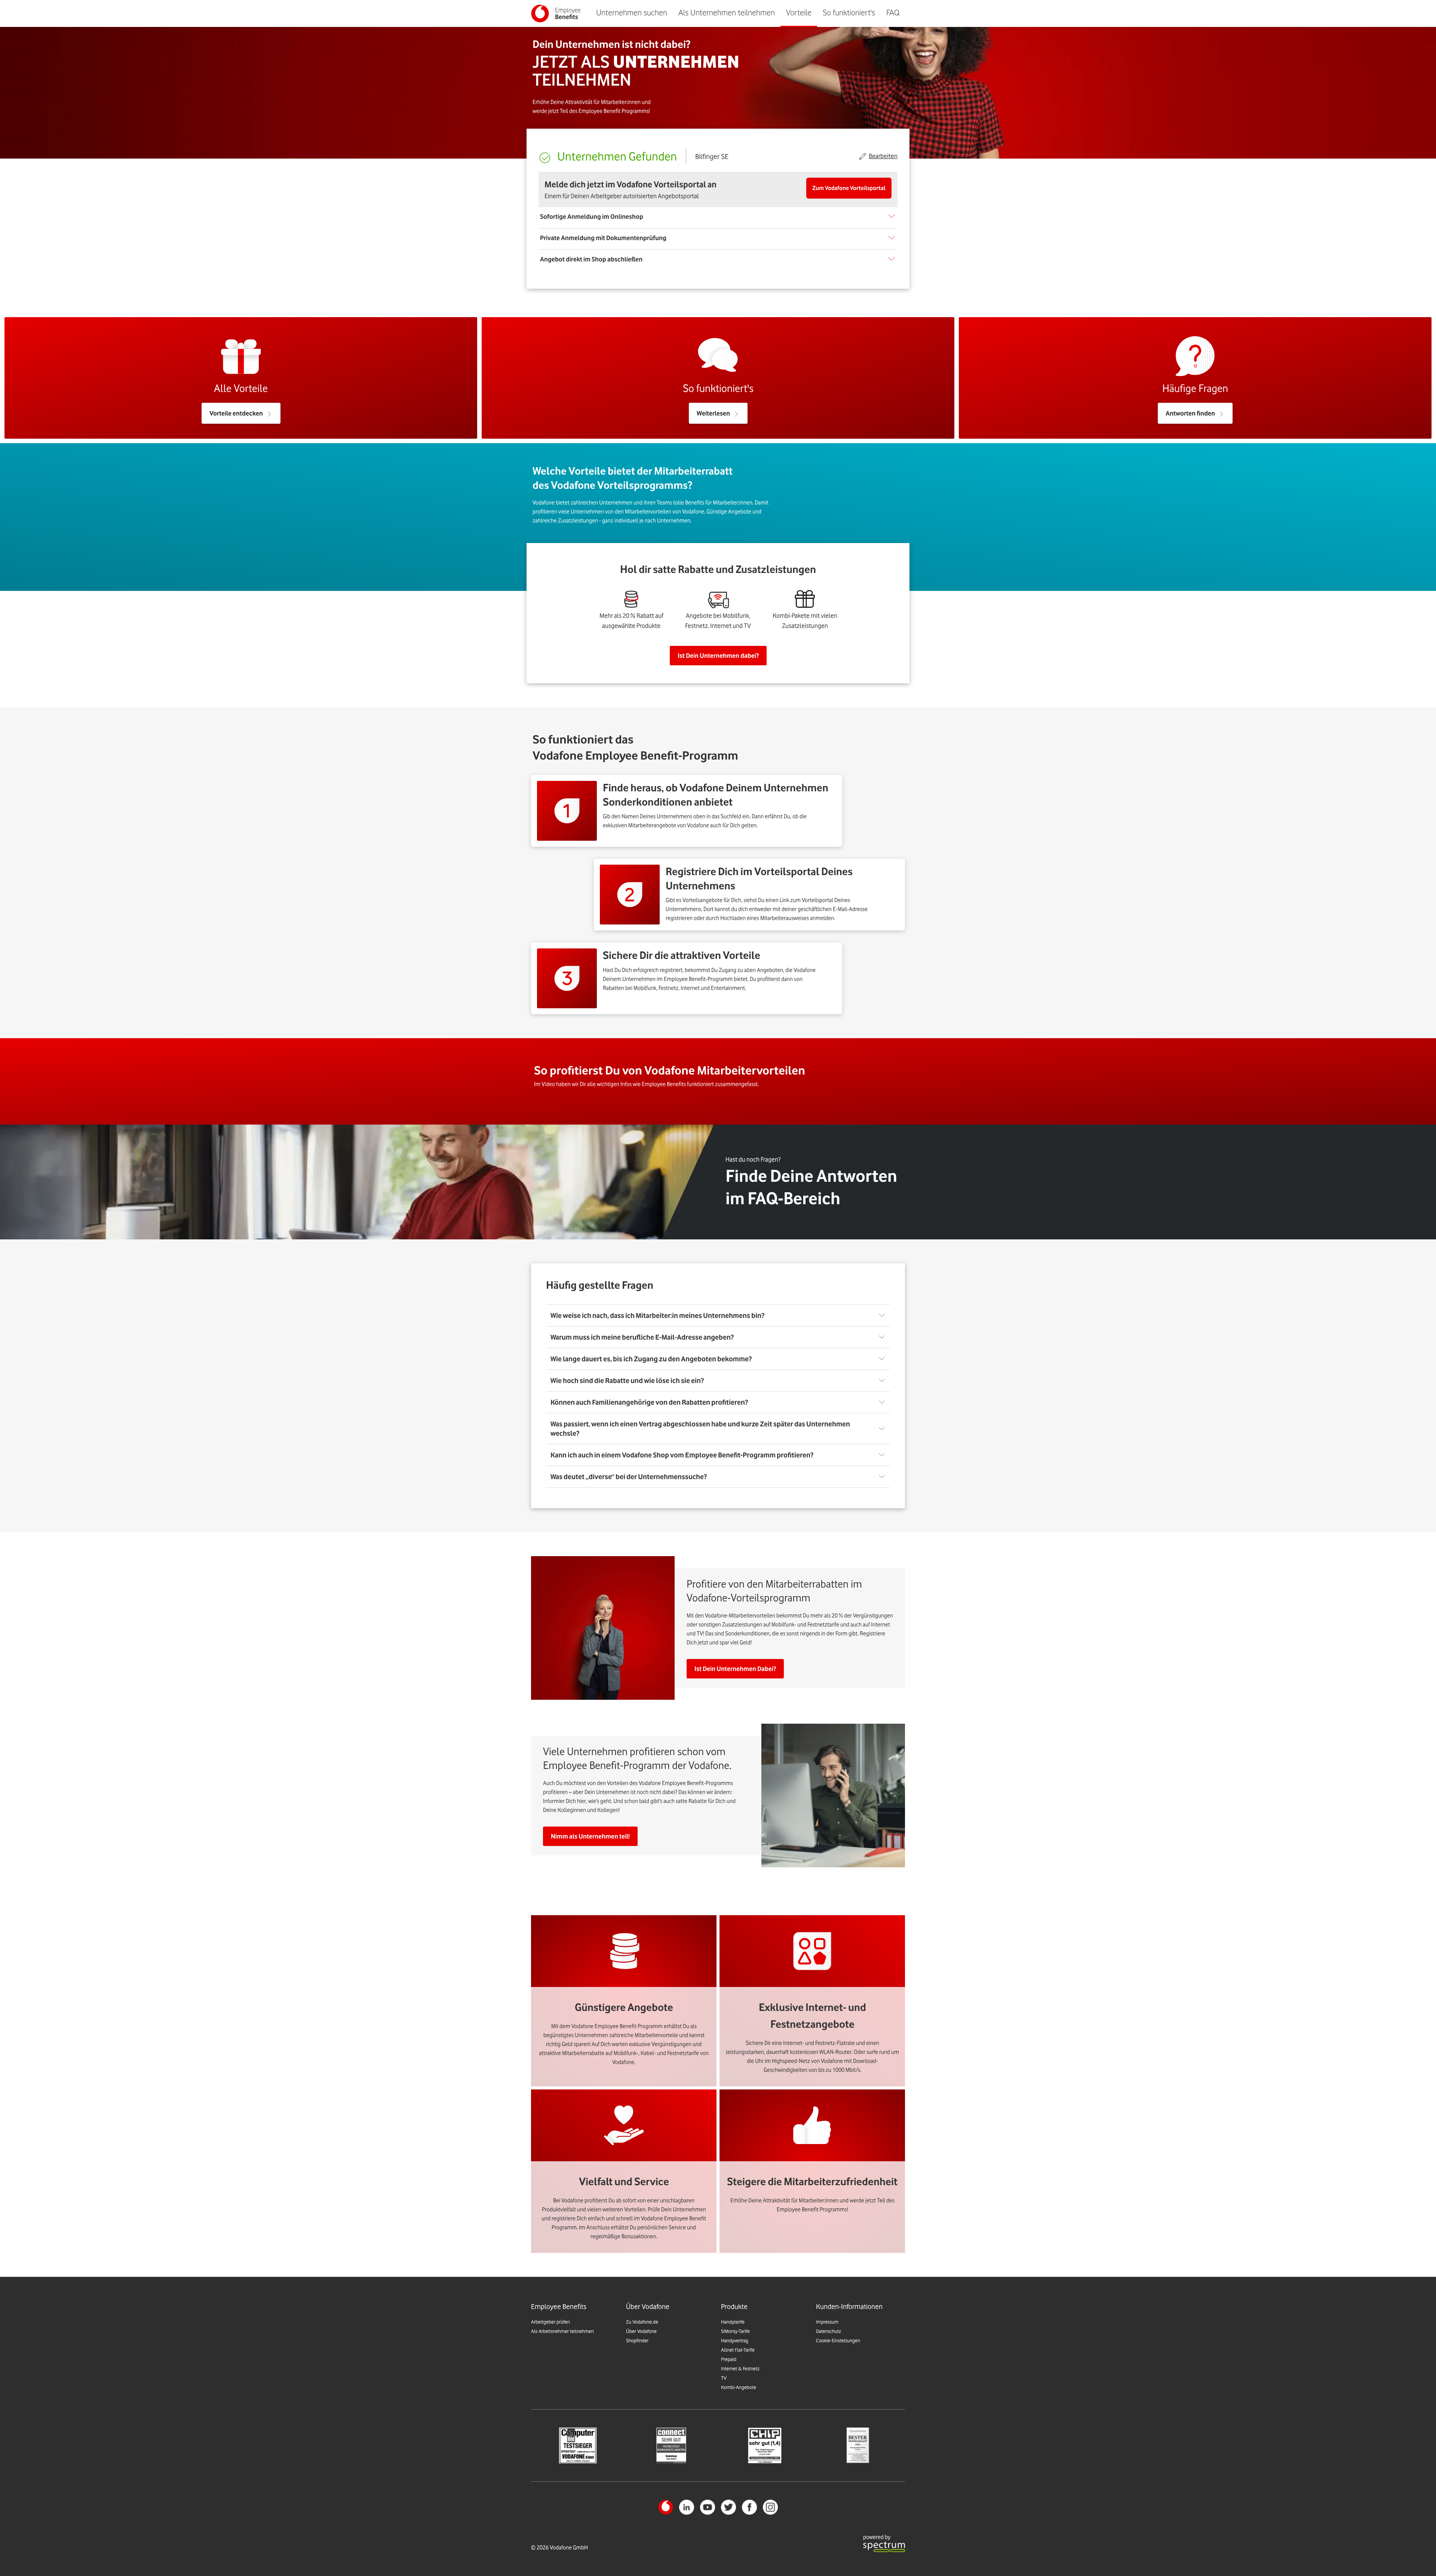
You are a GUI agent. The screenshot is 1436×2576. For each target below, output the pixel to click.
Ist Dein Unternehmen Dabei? (735, 1669)
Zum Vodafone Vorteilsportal (849, 188)
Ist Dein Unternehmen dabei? (718, 656)
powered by (877, 2537)
